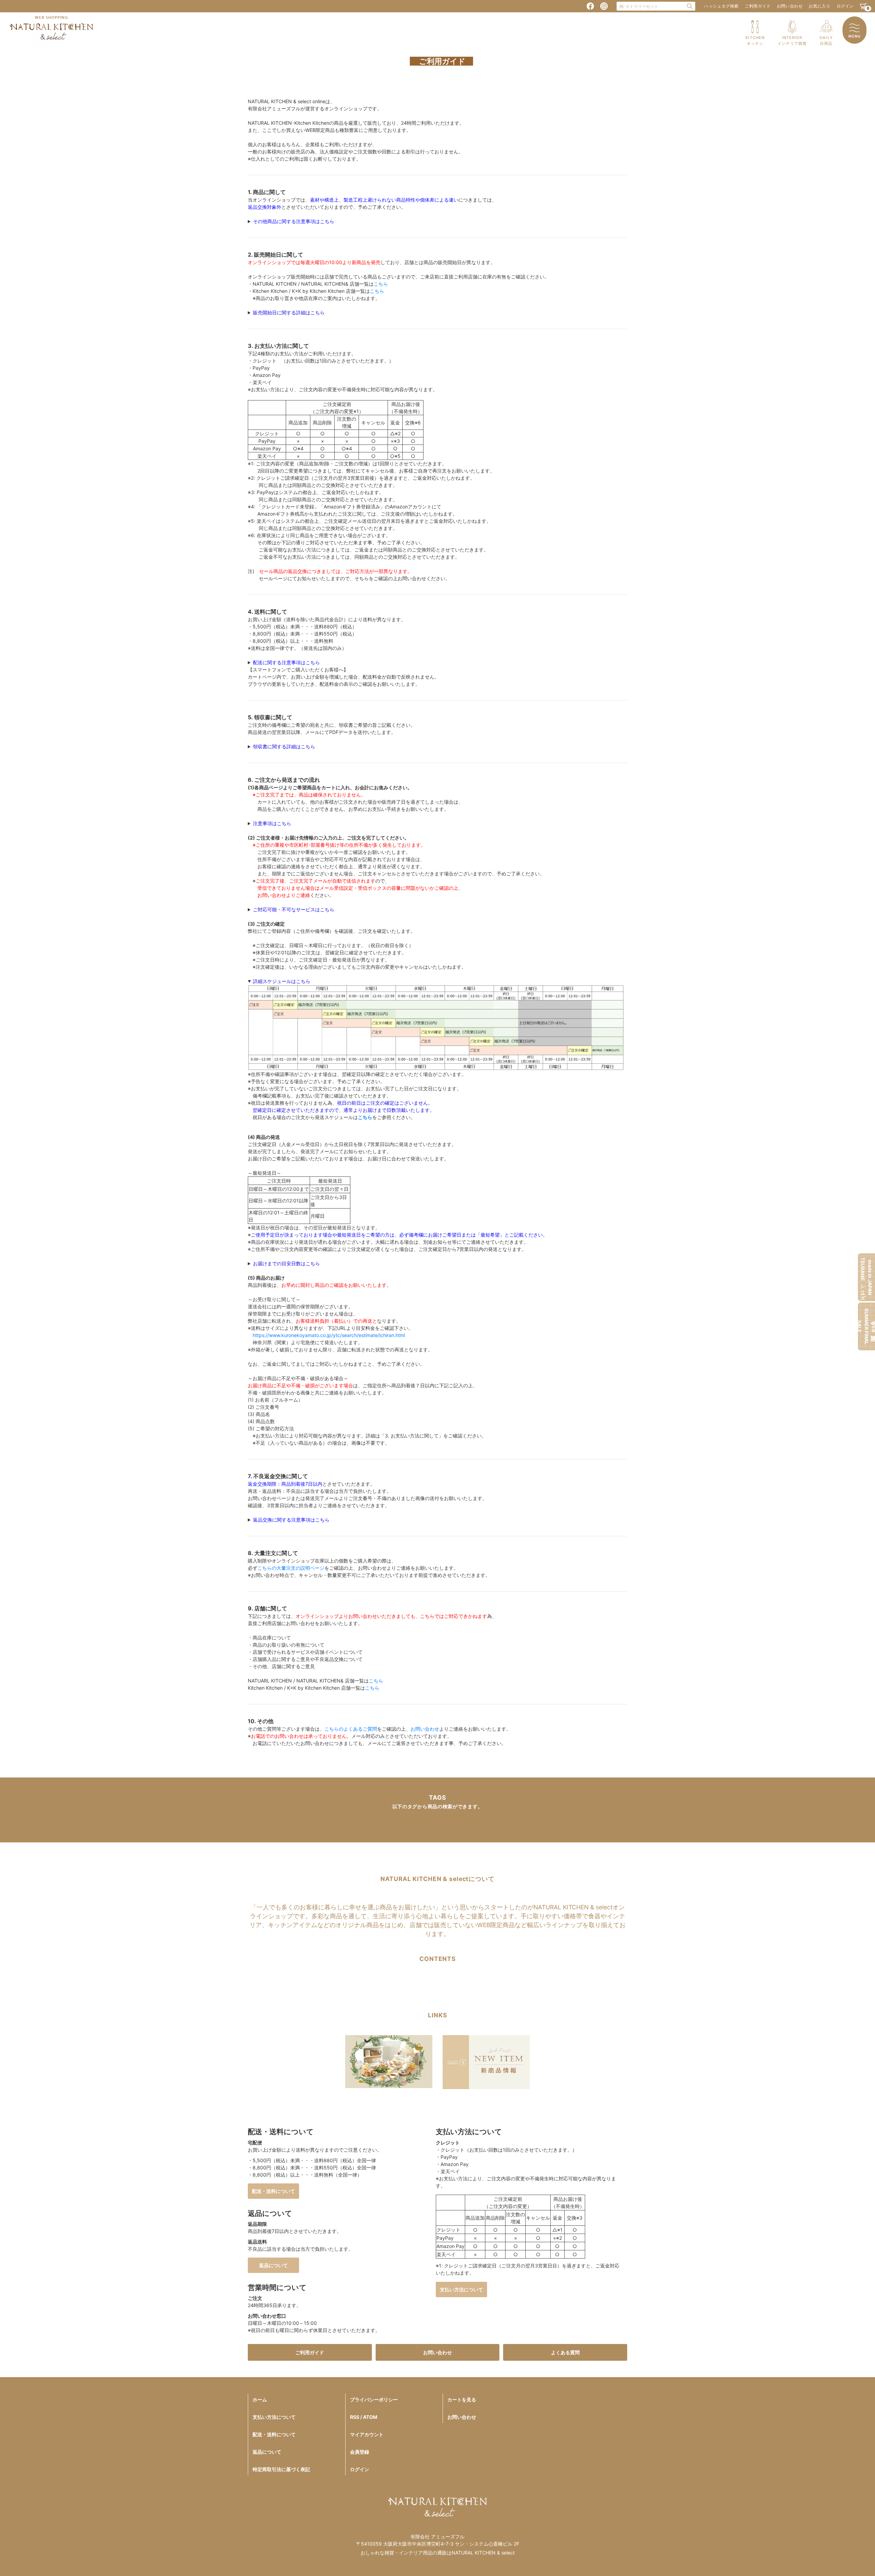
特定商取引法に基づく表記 (281, 2469)
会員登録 (360, 2452)
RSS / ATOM (364, 2417)
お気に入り (819, 6)
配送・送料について (273, 2191)
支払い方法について (461, 2289)
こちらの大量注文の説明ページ (291, 1568)
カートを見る (462, 2400)
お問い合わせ (790, 6)
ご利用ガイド (758, 6)
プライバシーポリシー (374, 2400)
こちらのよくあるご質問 (351, 1729)
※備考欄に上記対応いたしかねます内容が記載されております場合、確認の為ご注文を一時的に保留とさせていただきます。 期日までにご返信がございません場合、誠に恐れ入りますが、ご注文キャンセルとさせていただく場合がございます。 (381, 910)
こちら (381, 284)
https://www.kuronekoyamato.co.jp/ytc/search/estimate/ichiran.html (329, 1335)
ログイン (845, 6)
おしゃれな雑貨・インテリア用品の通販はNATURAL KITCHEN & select (438, 2553)
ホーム (260, 2400)
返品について (273, 2265)
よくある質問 (565, 2352)
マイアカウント (367, 2434)
